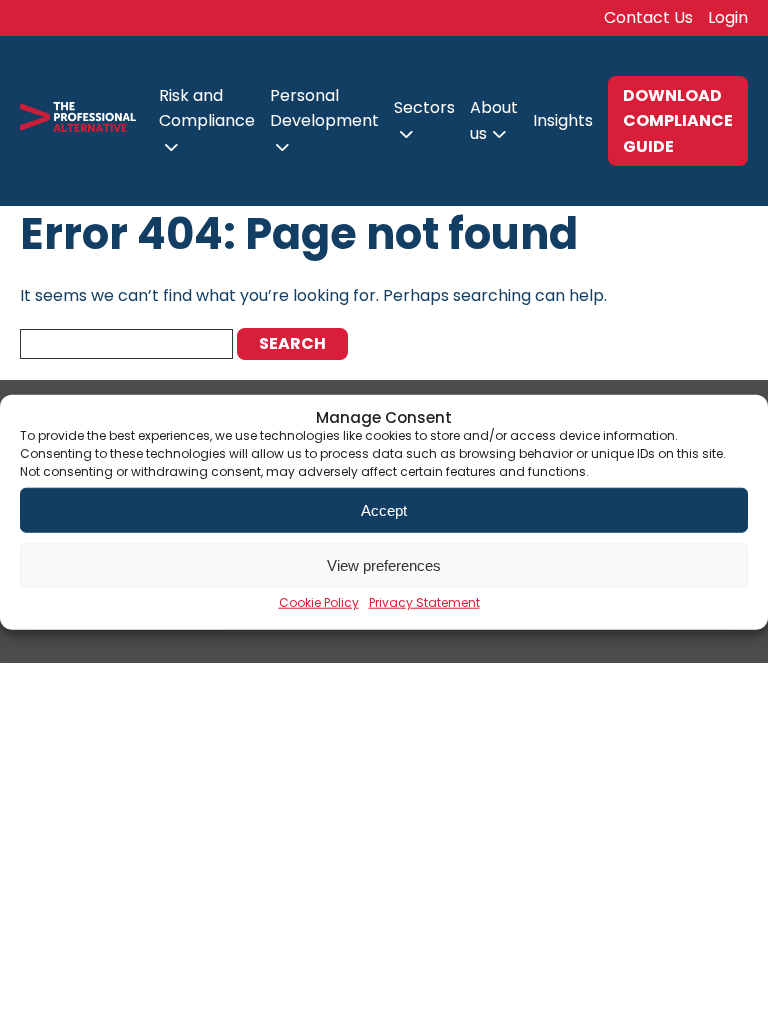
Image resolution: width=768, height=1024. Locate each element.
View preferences (384, 564)
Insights (563, 120)
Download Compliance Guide (678, 121)
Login (728, 17)
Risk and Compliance (207, 108)
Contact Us (648, 17)
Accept (384, 509)
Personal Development (324, 108)
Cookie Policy (319, 602)
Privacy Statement (424, 602)
